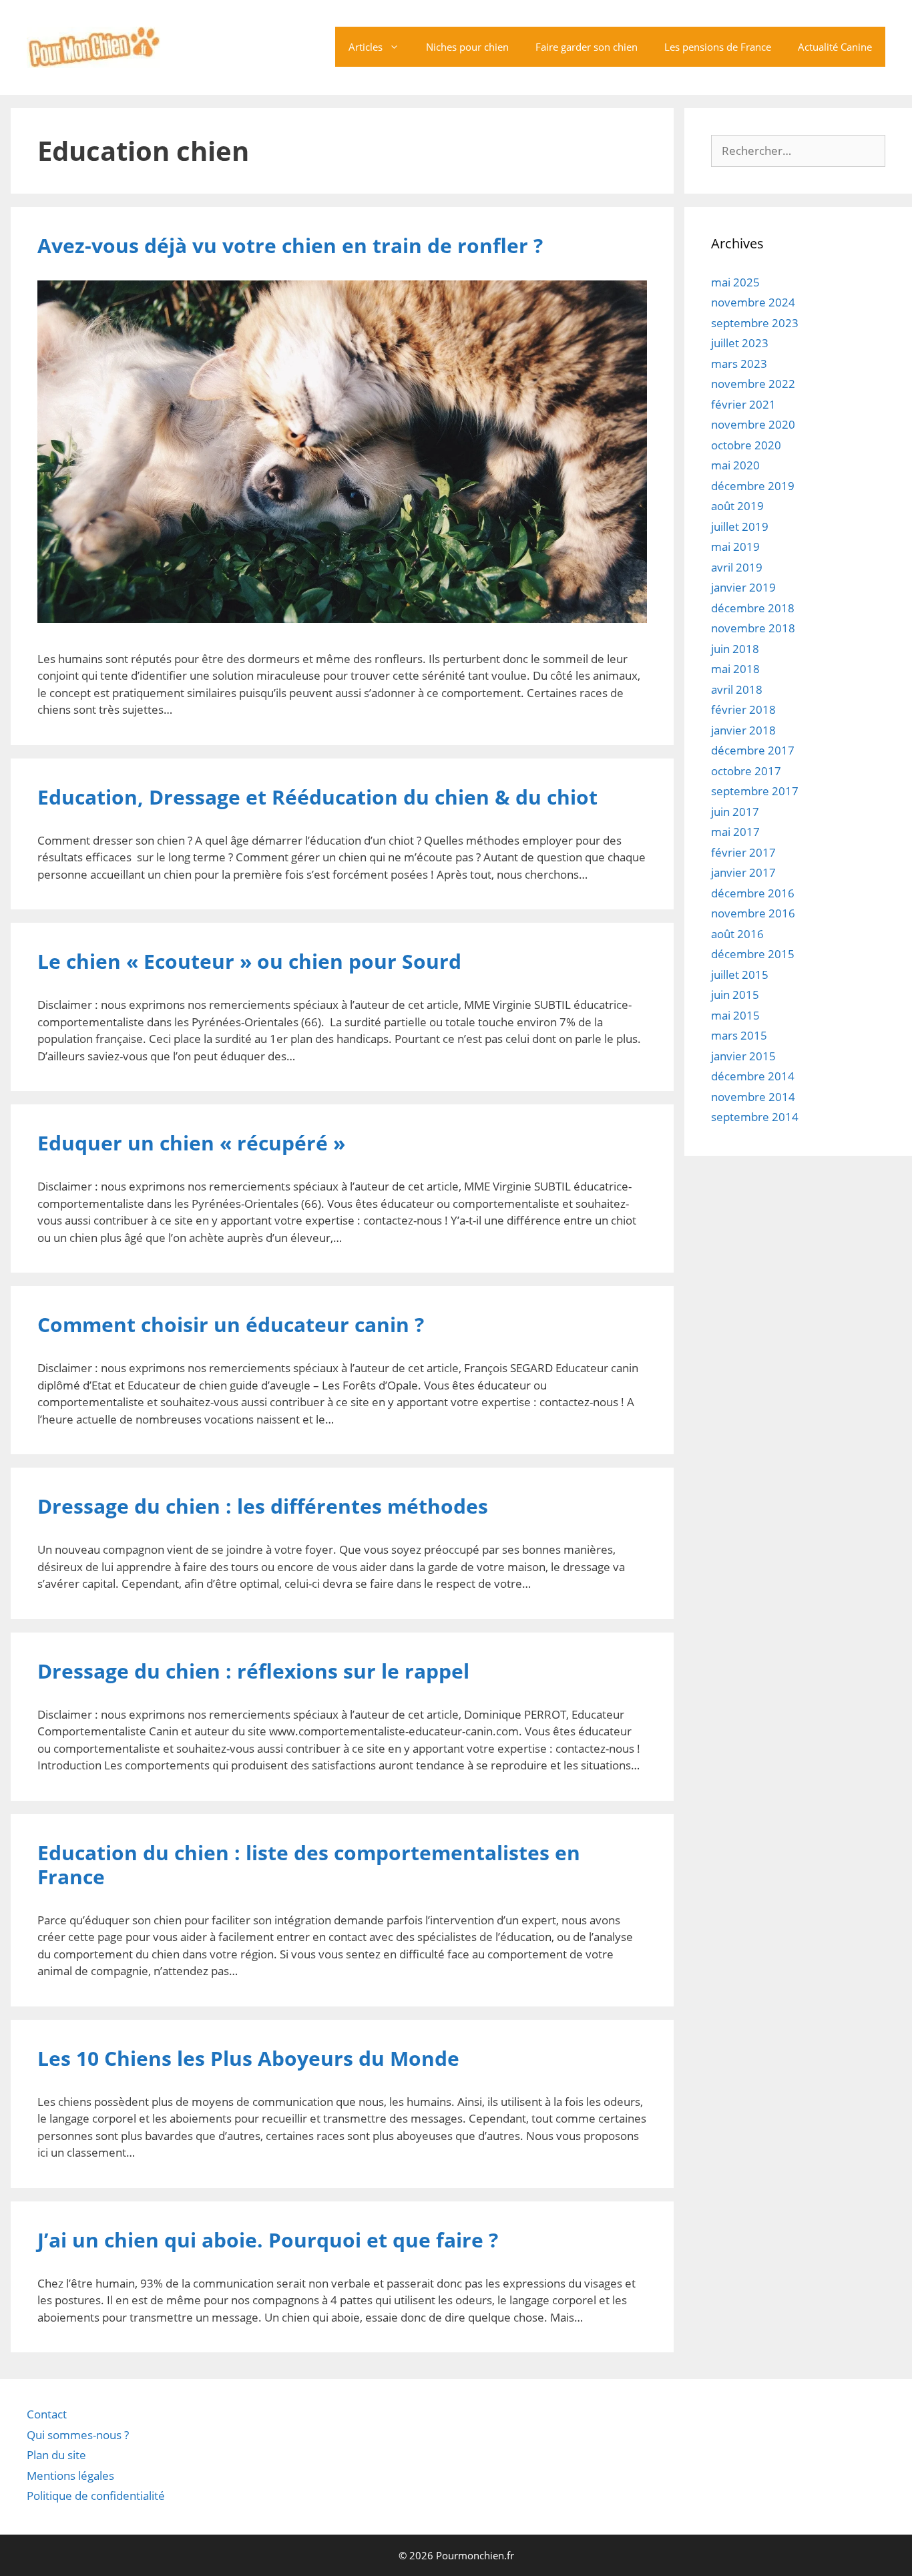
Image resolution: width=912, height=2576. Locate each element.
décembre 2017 (753, 750)
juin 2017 (735, 812)
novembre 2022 (753, 384)
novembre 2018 (753, 628)
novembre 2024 (753, 302)
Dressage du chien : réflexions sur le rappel (253, 1671)
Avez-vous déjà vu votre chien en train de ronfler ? (290, 245)
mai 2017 (735, 832)
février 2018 (743, 709)
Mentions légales (70, 2476)
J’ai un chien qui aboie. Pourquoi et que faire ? (268, 2240)
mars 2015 (739, 1035)
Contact (47, 2414)
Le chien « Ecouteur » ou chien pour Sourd (249, 961)
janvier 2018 (743, 730)
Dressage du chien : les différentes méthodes (263, 1506)
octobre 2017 (746, 771)
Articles (366, 47)
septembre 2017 (755, 791)
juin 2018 (735, 649)
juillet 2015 (740, 975)
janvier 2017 (743, 872)
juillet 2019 (740, 526)
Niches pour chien (467, 47)
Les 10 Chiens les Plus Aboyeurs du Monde (248, 2058)
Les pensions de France (718, 47)
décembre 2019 (753, 486)
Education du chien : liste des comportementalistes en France (309, 1865)
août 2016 (737, 934)
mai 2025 (735, 282)
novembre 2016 (753, 913)
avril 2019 (737, 567)
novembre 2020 (753, 424)
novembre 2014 (753, 1097)
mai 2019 (735, 547)
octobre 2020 (746, 445)
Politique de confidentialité (96, 2496)
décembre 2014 (753, 1076)
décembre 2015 (753, 954)
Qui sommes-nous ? (78, 2435)
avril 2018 (737, 689)
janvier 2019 (743, 587)
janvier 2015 (743, 1056)
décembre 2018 (753, 608)
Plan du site (56, 2455)
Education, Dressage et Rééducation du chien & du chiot (317, 797)
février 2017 (743, 852)
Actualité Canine (835, 47)
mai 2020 (735, 465)
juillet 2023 (740, 343)
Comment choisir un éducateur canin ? (233, 1324)
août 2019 (737, 506)
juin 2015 (735, 995)
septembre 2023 (755, 323)
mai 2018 (735, 669)
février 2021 (743, 404)
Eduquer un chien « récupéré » (191, 1143)
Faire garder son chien (587, 47)
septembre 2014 (755, 1117)
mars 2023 (739, 364)
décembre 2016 (753, 893)
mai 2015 (735, 1015)
